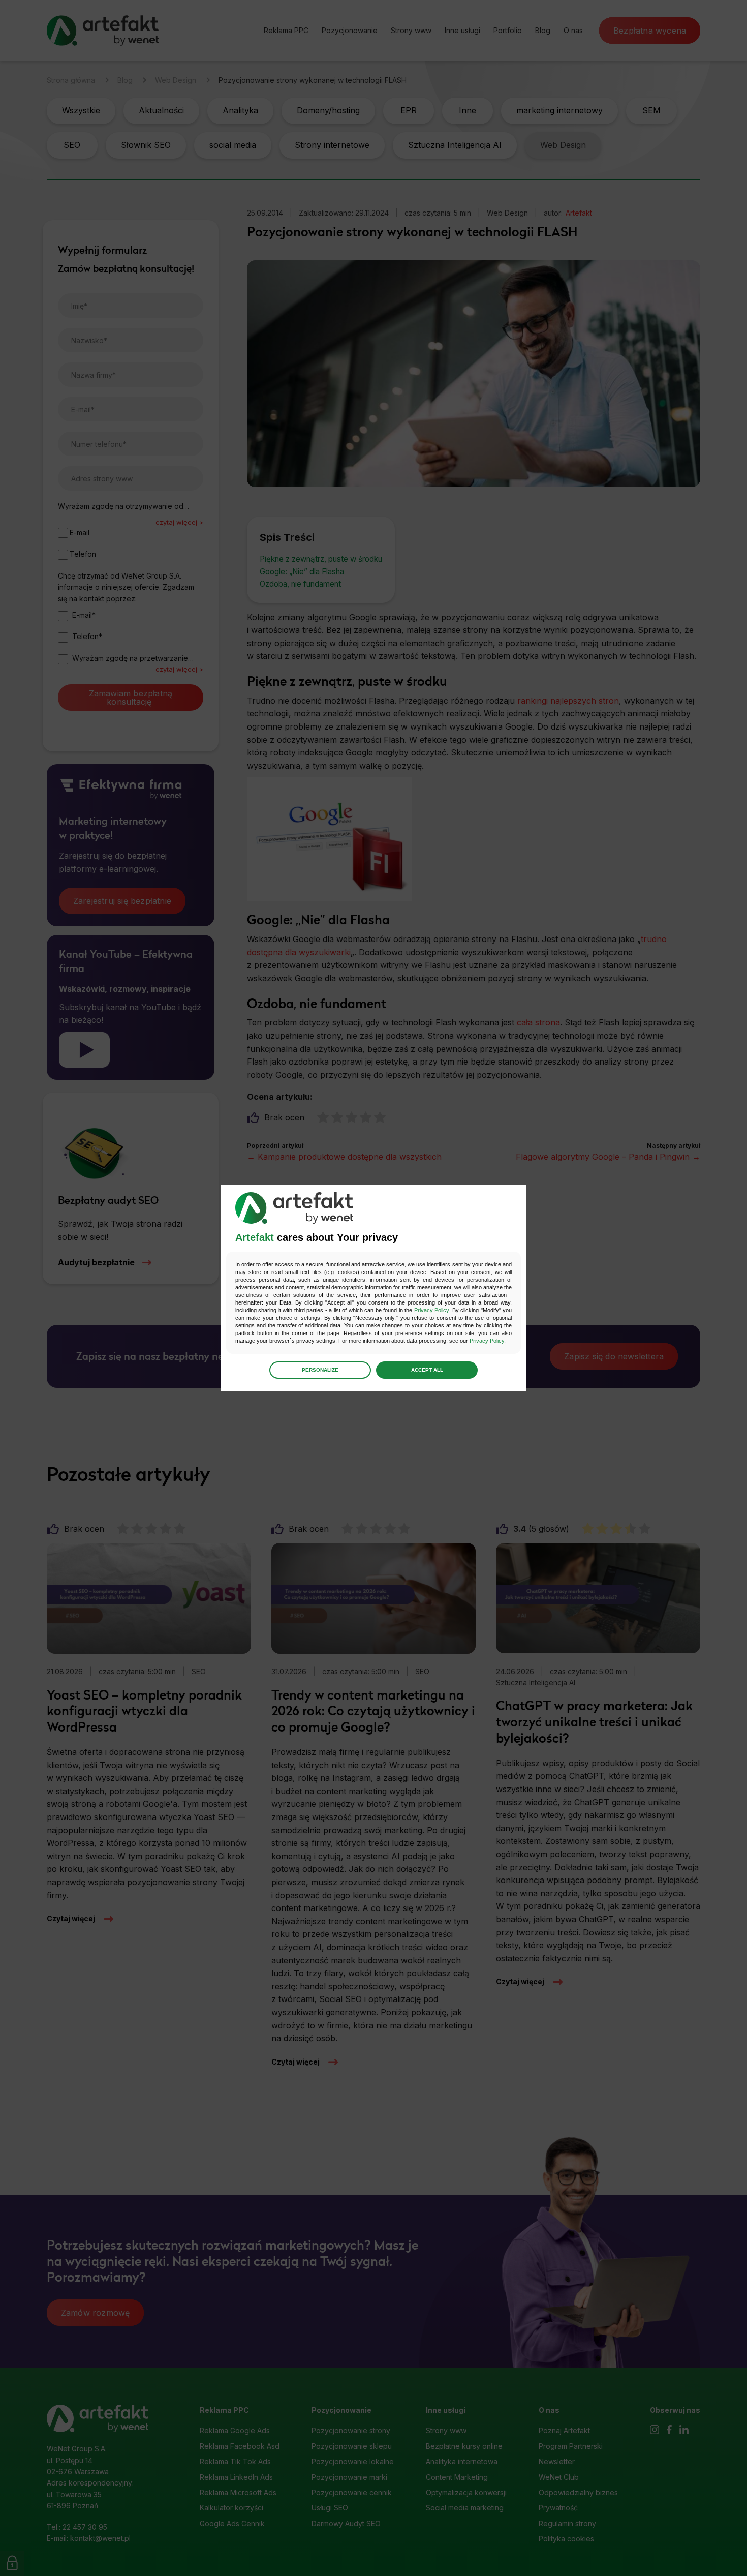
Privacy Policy (431, 1310)
